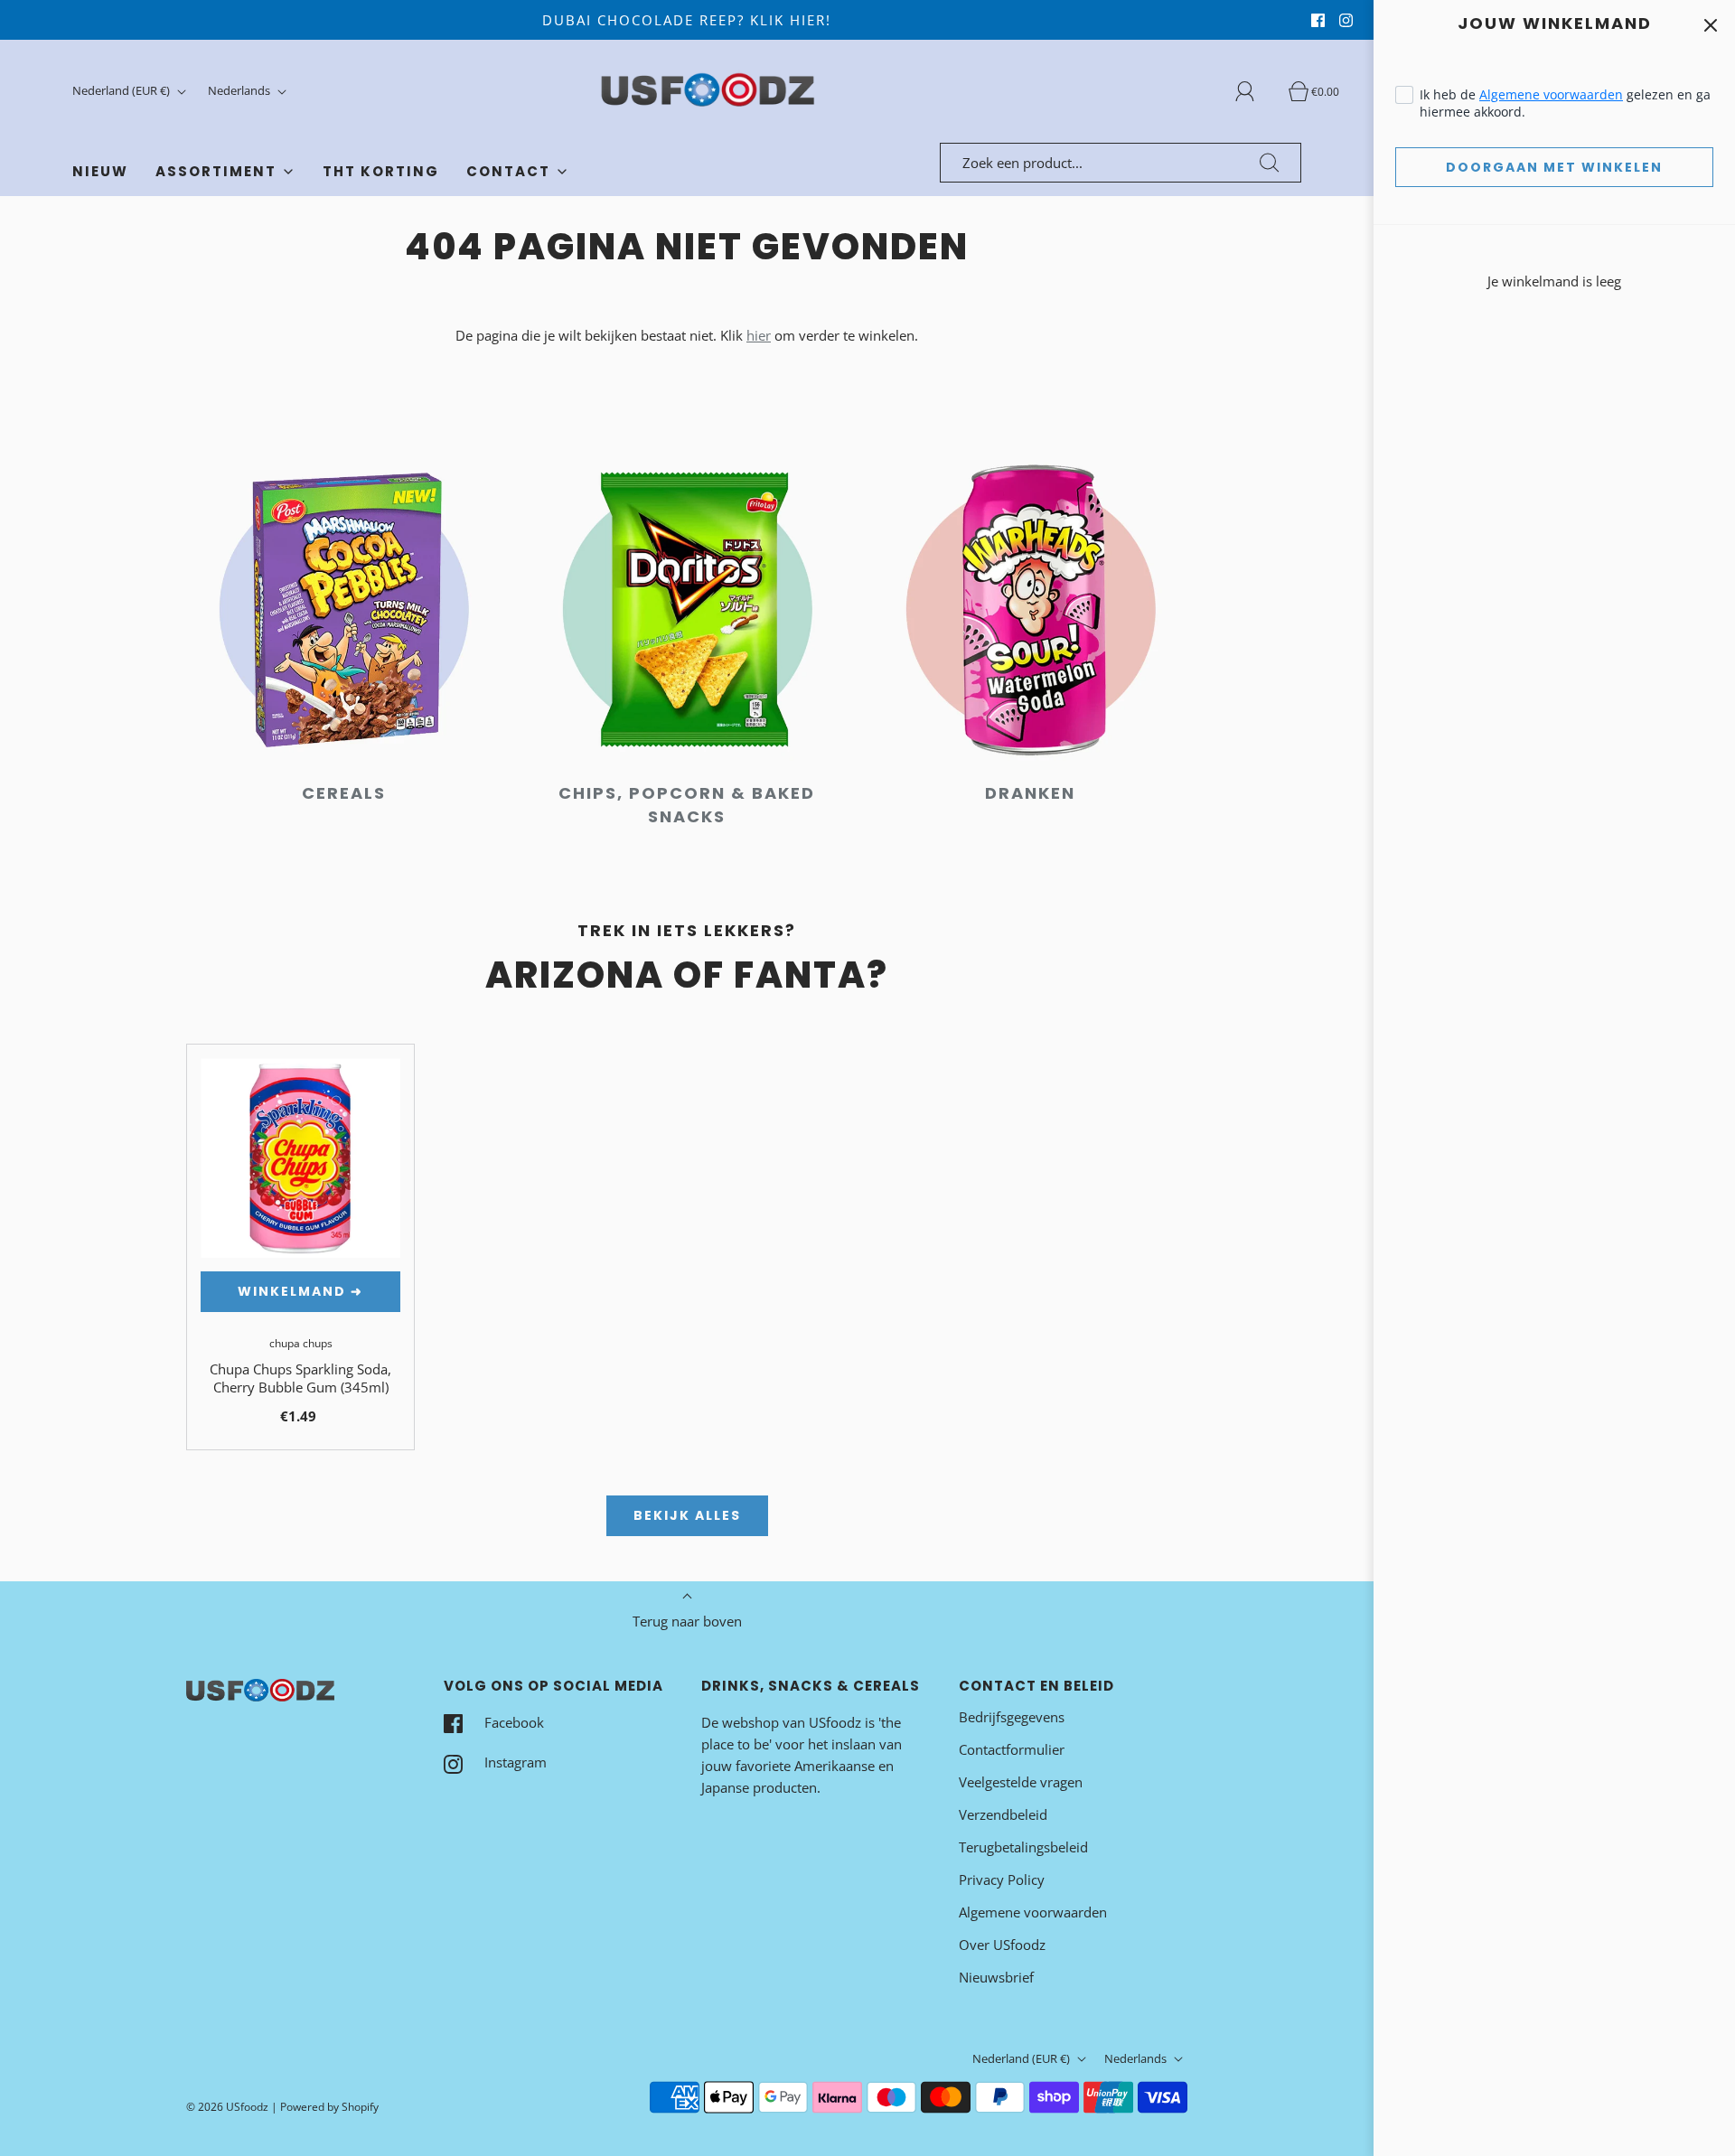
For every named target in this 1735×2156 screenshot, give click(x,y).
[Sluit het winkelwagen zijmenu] (1710, 25)
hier (759, 335)
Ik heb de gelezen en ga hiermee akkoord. (1565, 103)
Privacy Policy (1002, 1879)
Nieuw (100, 171)
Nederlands (240, 90)
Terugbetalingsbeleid (1023, 1847)
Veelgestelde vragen (1021, 1782)
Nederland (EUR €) (122, 90)
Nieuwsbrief (996, 1977)
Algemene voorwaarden (1551, 94)
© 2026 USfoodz (227, 2107)
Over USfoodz (1002, 1945)
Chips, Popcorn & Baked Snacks (687, 805)
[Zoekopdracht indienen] (1270, 163)
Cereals (344, 793)
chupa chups (301, 1343)
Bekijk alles (687, 1515)
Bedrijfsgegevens (1012, 1717)
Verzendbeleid (1003, 1814)
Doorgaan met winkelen (1554, 167)
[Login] (1255, 91)
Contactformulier (1012, 1749)
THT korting (381, 171)
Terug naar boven (687, 1621)
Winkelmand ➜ (300, 1291)
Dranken (1030, 793)
